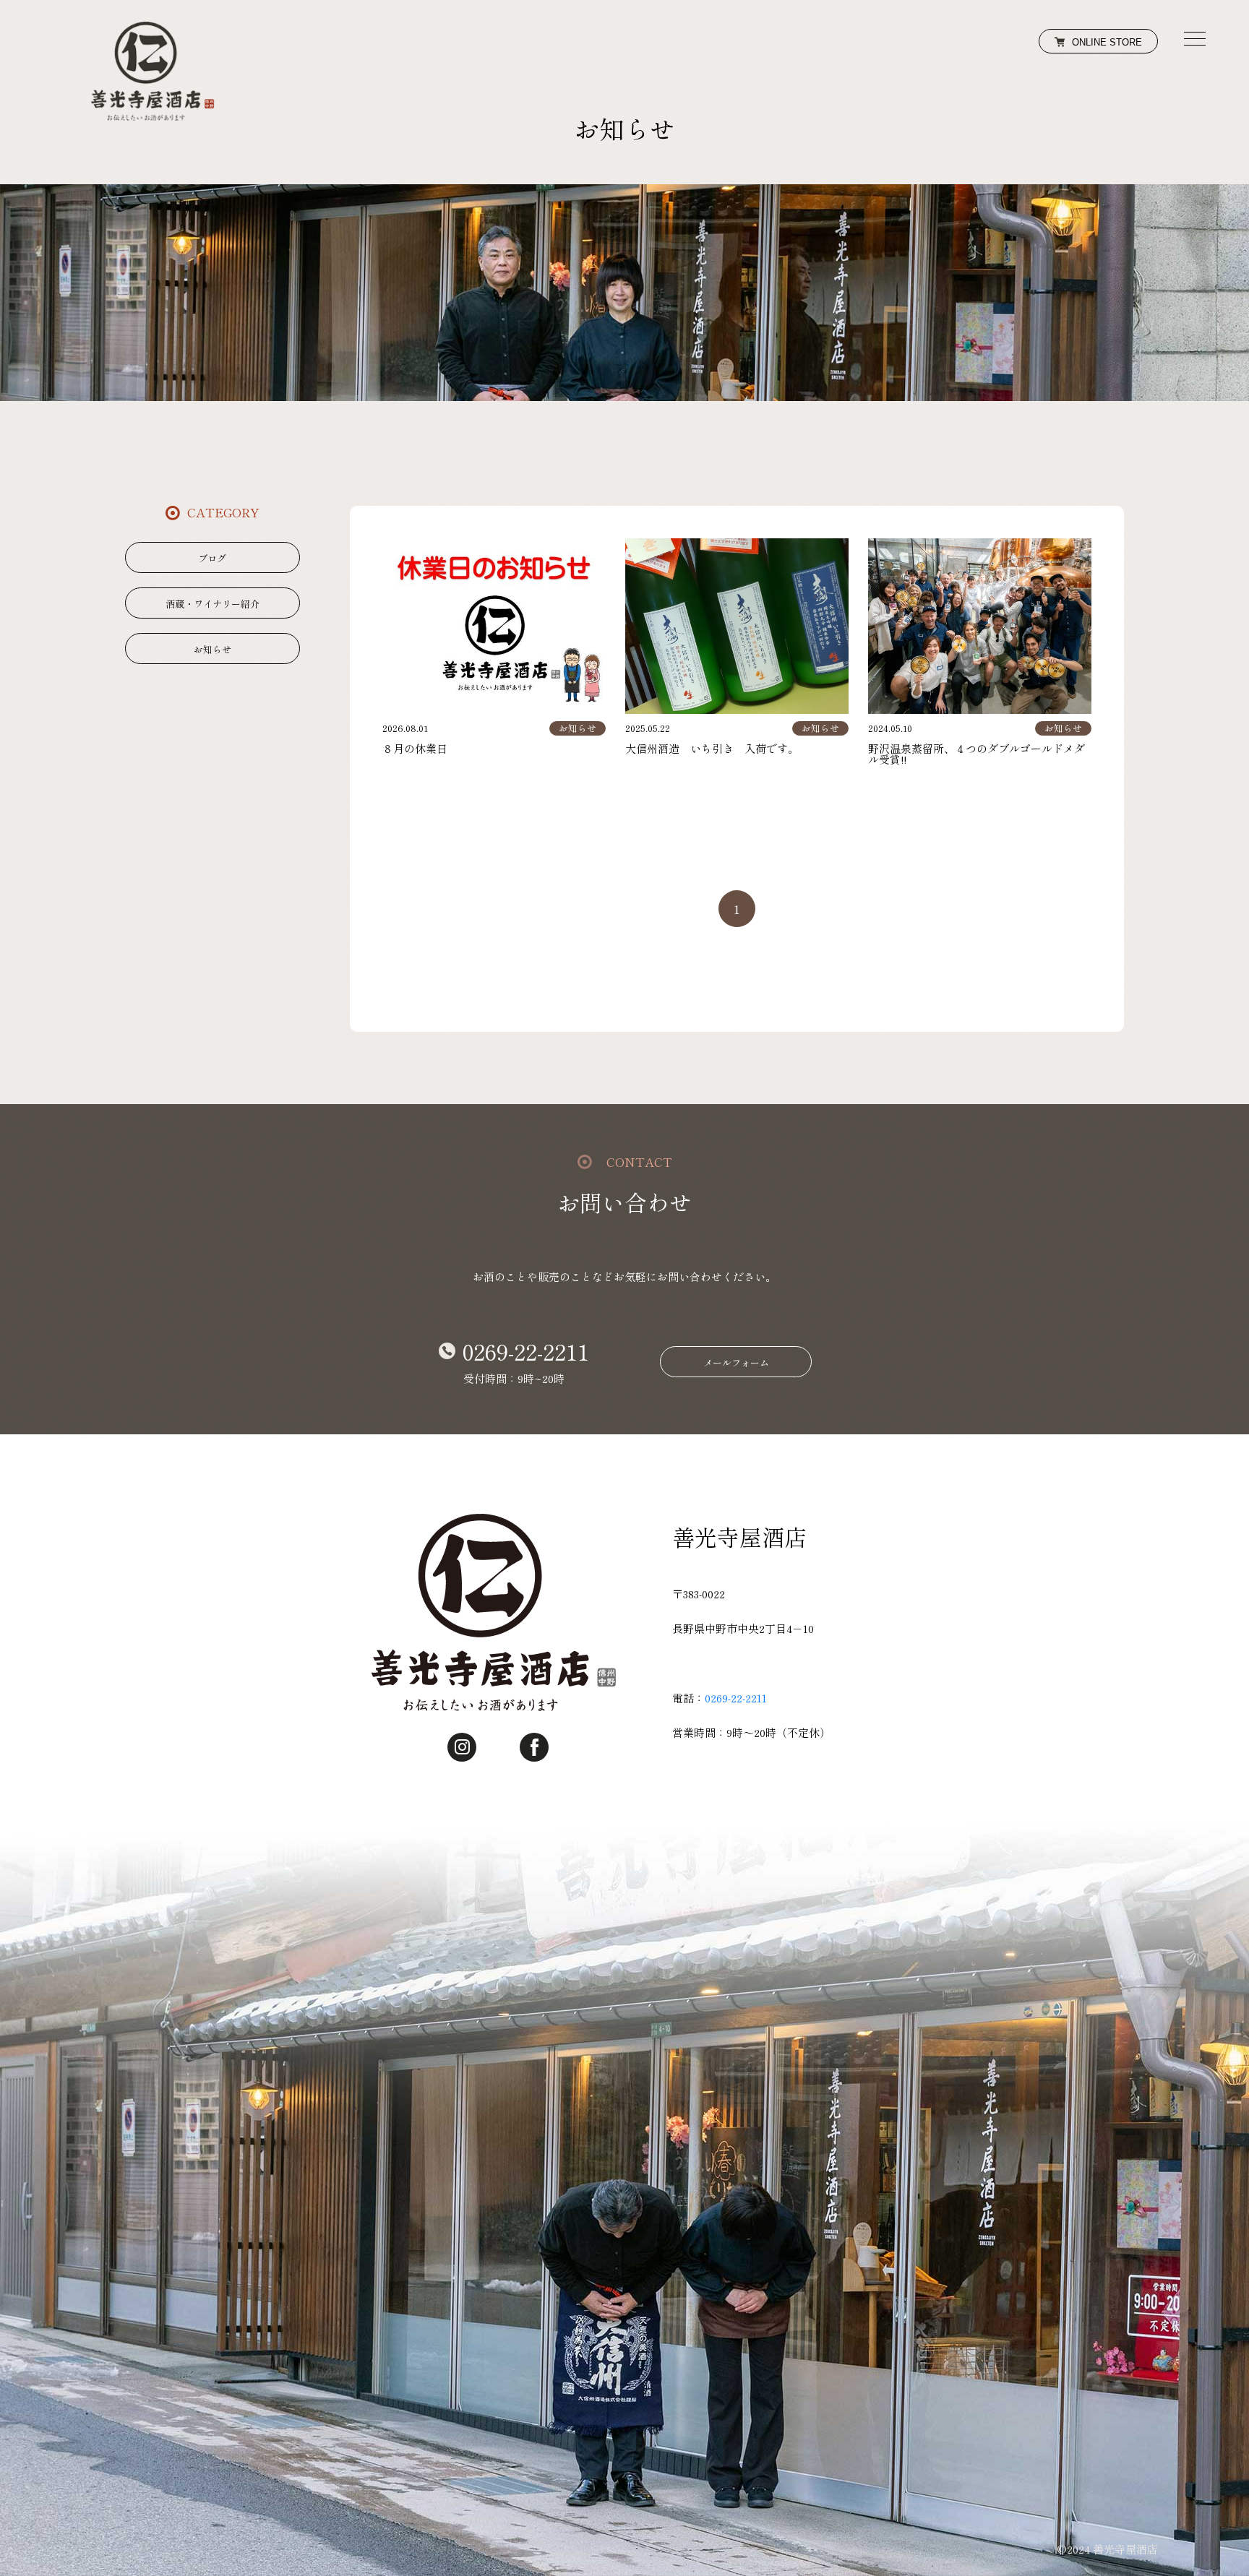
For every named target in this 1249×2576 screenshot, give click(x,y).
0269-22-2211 (526, 1351)
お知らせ (213, 649)
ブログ (212, 558)
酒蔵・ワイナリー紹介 (213, 604)
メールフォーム (736, 1362)
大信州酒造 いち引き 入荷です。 (712, 748)
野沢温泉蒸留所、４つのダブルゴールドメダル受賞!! (977, 754)
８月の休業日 (415, 748)
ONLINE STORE (1107, 42)
